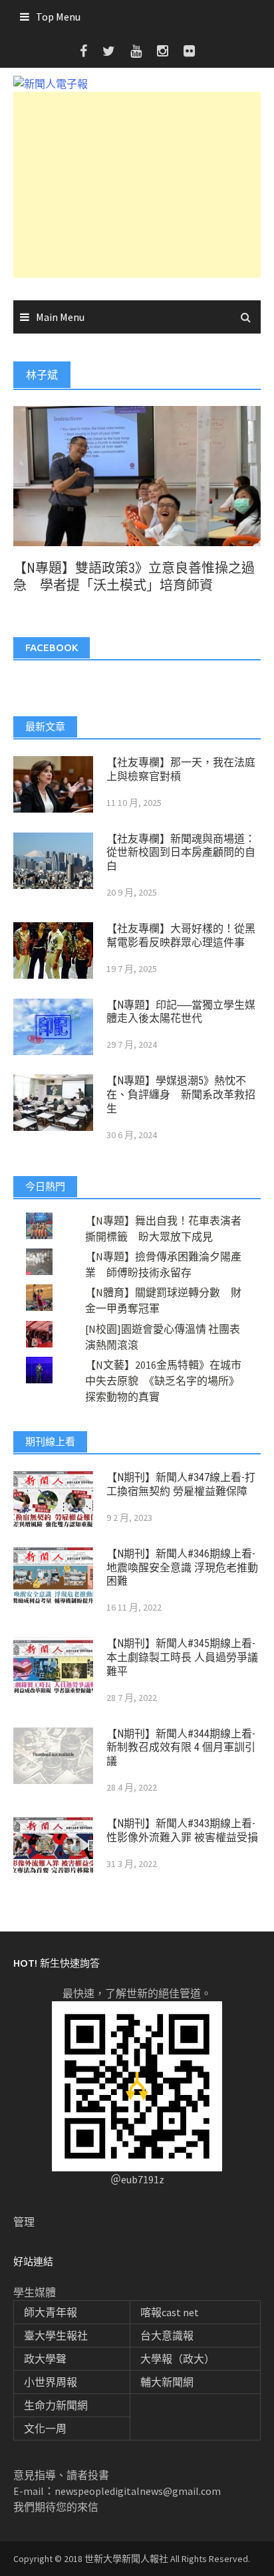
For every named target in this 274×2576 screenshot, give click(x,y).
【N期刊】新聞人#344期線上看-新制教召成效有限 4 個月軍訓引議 (181, 1748)
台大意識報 (167, 2335)
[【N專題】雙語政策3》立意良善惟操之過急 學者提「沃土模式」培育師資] (137, 474)
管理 (24, 2222)
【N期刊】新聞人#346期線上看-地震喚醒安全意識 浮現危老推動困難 (182, 1568)
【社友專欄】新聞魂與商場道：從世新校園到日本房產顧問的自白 (181, 853)
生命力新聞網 (56, 2405)
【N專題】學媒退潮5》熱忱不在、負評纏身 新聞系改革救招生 (181, 1095)
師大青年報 (51, 2312)
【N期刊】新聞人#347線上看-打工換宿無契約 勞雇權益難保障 (181, 1484)
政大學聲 (45, 2359)
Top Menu (58, 17)
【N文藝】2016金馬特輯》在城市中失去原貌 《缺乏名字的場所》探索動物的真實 (163, 1381)
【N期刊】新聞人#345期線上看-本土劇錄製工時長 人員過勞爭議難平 (182, 1657)
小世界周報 (51, 2382)
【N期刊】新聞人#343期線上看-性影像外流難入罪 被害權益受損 (182, 1831)
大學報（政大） (178, 2359)
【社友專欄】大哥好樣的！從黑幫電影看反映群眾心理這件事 (181, 936)
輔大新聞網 (167, 2382)
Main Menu (60, 317)
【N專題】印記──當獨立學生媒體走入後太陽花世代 (181, 1012)
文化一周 (45, 2428)
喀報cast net (170, 2312)
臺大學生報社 (56, 2335)
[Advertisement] (137, 185)
